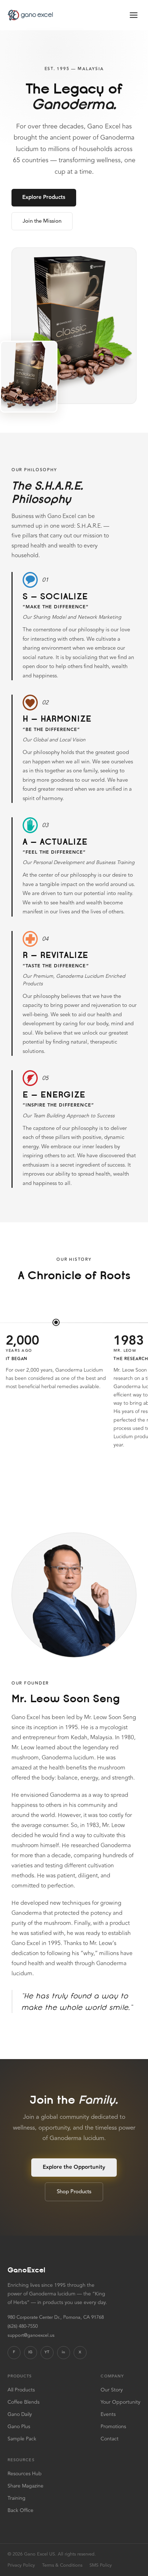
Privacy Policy (21, 2565)
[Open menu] (134, 15)
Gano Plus (19, 2427)
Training (17, 2498)
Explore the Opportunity (74, 2167)
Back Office (20, 2510)
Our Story (112, 2390)
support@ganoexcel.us (31, 2336)
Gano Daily (20, 2414)
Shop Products (74, 2192)
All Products (21, 2390)
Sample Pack (22, 2439)
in (63, 2352)
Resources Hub (25, 2474)
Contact (110, 2439)
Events (108, 2414)
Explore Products (44, 197)
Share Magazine (26, 2486)
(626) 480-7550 (23, 2327)
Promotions (113, 2427)
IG (30, 2352)
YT (47, 2352)
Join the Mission (42, 221)
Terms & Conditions (62, 2565)
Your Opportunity (121, 2402)
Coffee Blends (24, 2402)
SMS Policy (101, 2565)
